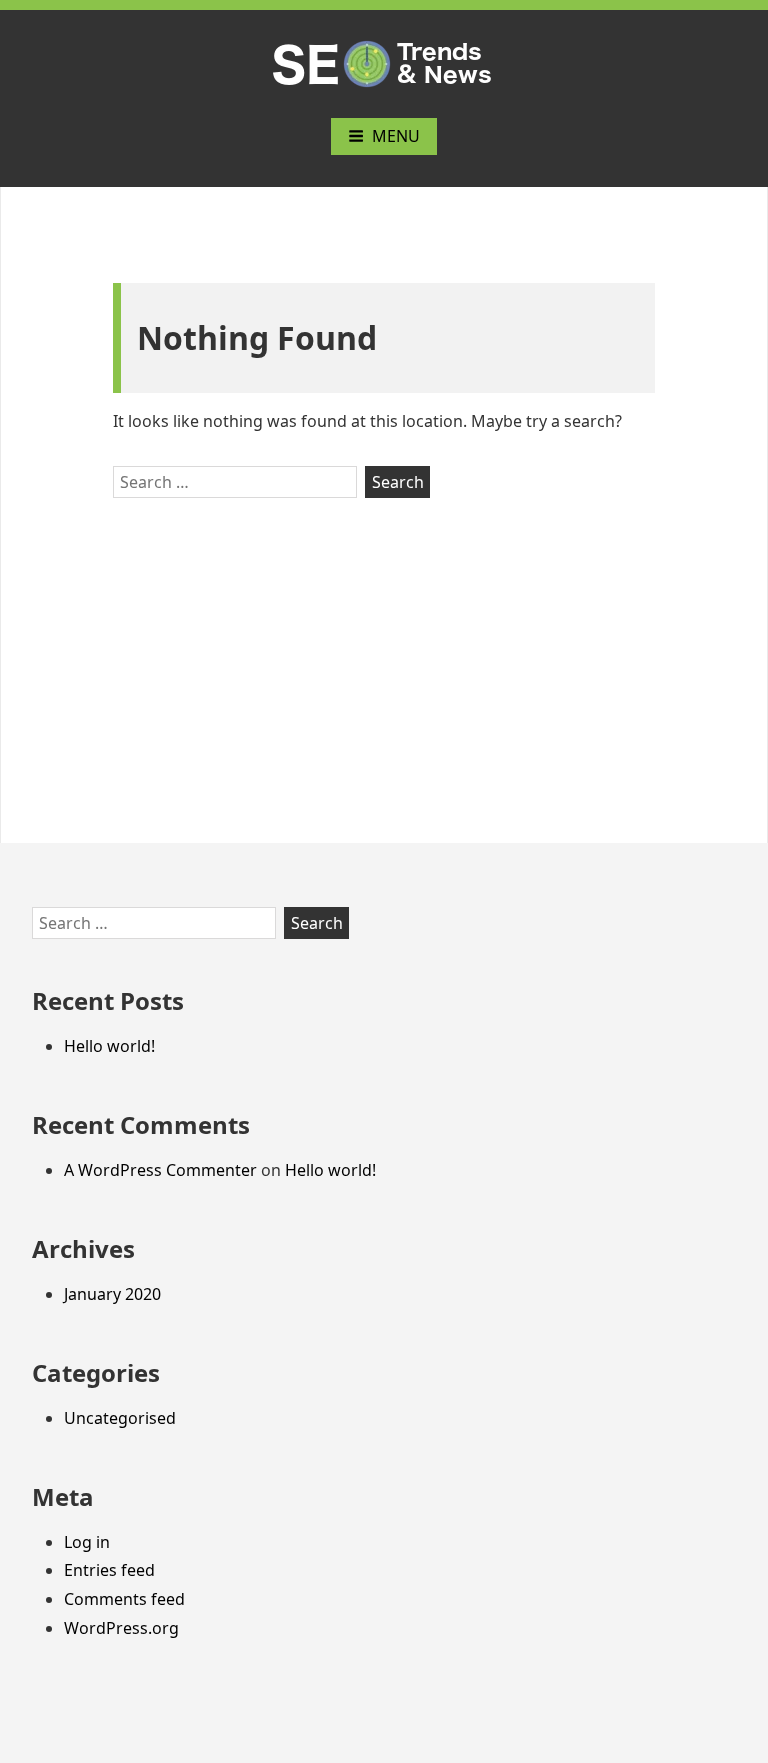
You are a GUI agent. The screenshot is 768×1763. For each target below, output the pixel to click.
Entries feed (109, 1570)
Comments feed (124, 1599)
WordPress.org (121, 1628)
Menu (396, 136)
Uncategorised (120, 1418)
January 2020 (112, 1294)
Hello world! (109, 1046)
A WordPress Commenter (160, 1170)
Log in (87, 1542)
